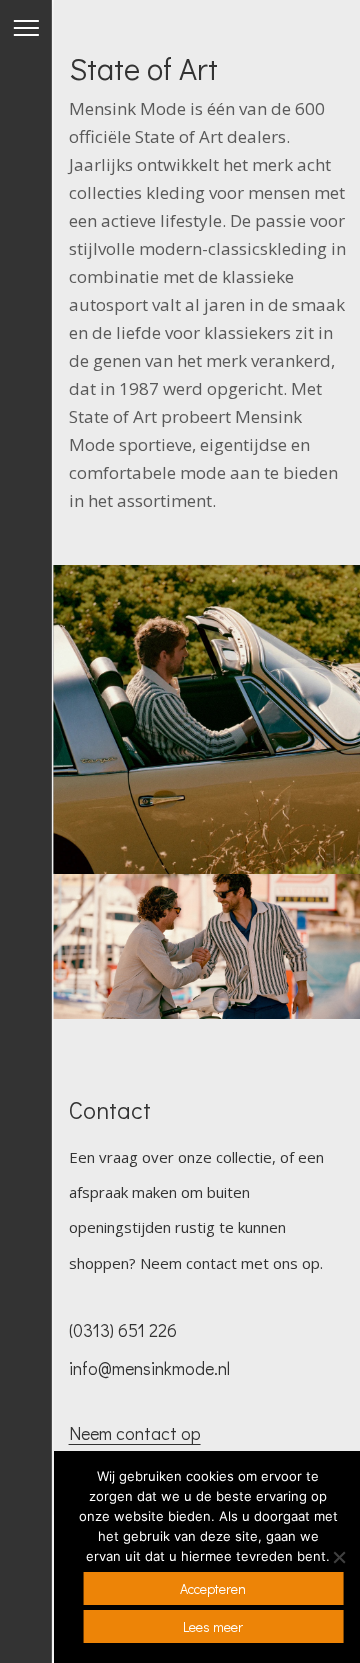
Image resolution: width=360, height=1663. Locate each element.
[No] (338, 1557)
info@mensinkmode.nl (149, 1368)
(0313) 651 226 (123, 1330)
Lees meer (213, 1626)
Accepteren (213, 1588)
